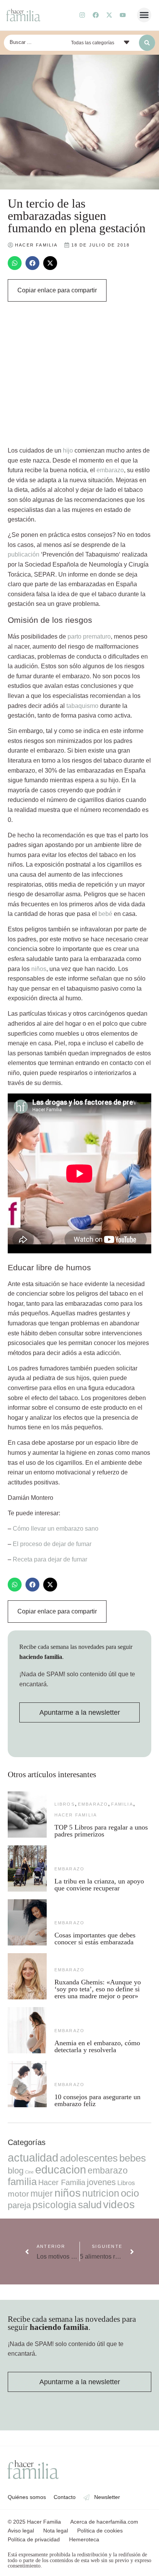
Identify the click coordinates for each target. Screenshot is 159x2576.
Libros (65, 1804)
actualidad (33, 2158)
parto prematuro (89, 636)
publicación (24, 554)
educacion (61, 2169)
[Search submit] (147, 43)
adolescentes (89, 2158)
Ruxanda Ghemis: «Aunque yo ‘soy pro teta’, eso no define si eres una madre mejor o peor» (98, 1989)
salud (90, 2205)
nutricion (101, 2193)
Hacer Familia (76, 1815)
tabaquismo (82, 706)
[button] (144, 15)
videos (119, 2205)
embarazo (110, 470)
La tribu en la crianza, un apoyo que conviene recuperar (99, 1885)
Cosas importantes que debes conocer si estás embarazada (95, 1939)
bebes (133, 2158)
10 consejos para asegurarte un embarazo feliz (97, 2100)
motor (18, 2194)
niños (39, 969)
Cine (29, 2172)
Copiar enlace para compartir (57, 290)
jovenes (101, 2182)
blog (16, 2171)
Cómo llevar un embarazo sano (56, 1529)
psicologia (54, 2205)
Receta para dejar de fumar (50, 1559)
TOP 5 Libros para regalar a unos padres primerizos (101, 1831)
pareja (19, 2205)
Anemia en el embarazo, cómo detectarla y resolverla (97, 2046)
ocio (130, 2193)
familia (122, 1804)
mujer (42, 2194)
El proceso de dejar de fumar (52, 1544)
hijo (68, 450)
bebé (105, 914)
